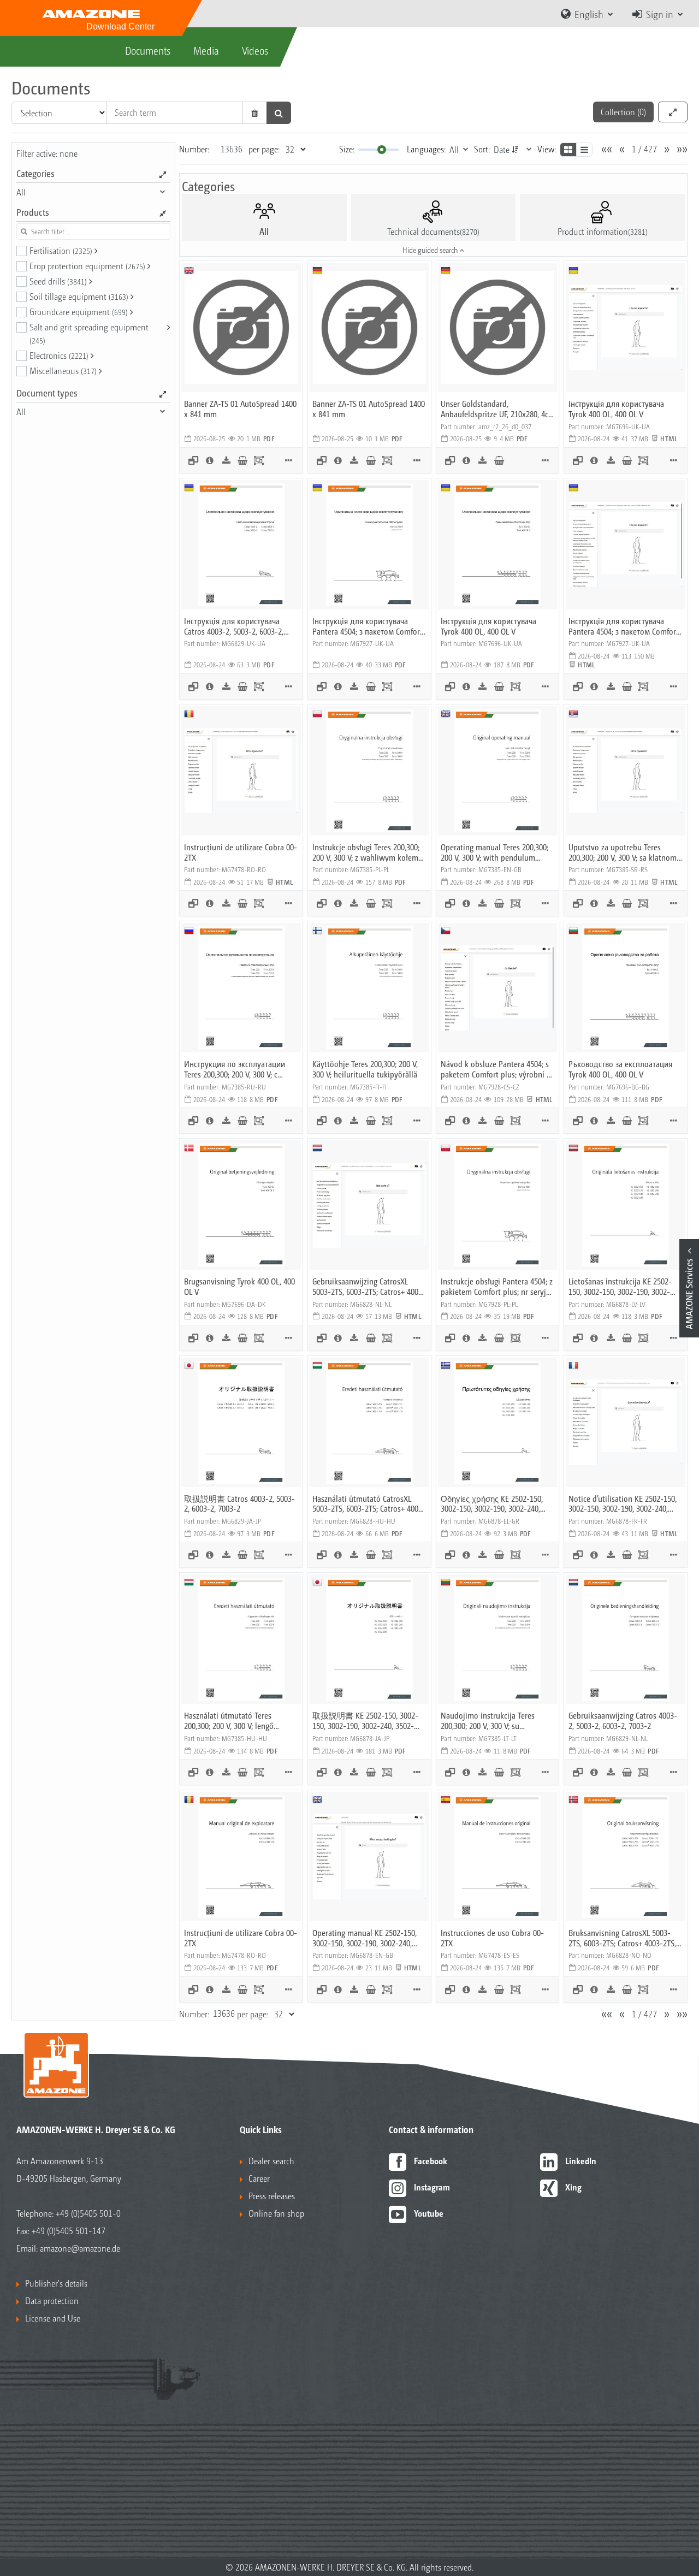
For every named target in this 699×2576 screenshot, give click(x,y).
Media (206, 50)
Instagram (432, 2187)
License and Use (53, 2318)
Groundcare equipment (79, 312)
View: (547, 149)
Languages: (426, 149)
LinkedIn (581, 2161)
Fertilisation (61, 250)
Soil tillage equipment (79, 296)
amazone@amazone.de (80, 2248)
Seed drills (58, 281)
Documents (148, 50)
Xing (573, 2187)
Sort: (482, 149)
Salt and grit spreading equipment (89, 333)
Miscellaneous (63, 371)
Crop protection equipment (87, 266)
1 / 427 (644, 149)
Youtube (429, 2213)
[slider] (382, 150)
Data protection (52, 2300)
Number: (194, 149)
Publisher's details (56, 2283)
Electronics (59, 355)
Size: (347, 149)
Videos (255, 50)
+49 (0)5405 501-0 (88, 2213)
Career (259, 2178)
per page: (264, 149)
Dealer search (271, 2161)
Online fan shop (276, 2213)
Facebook (431, 2161)
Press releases (272, 2196)
